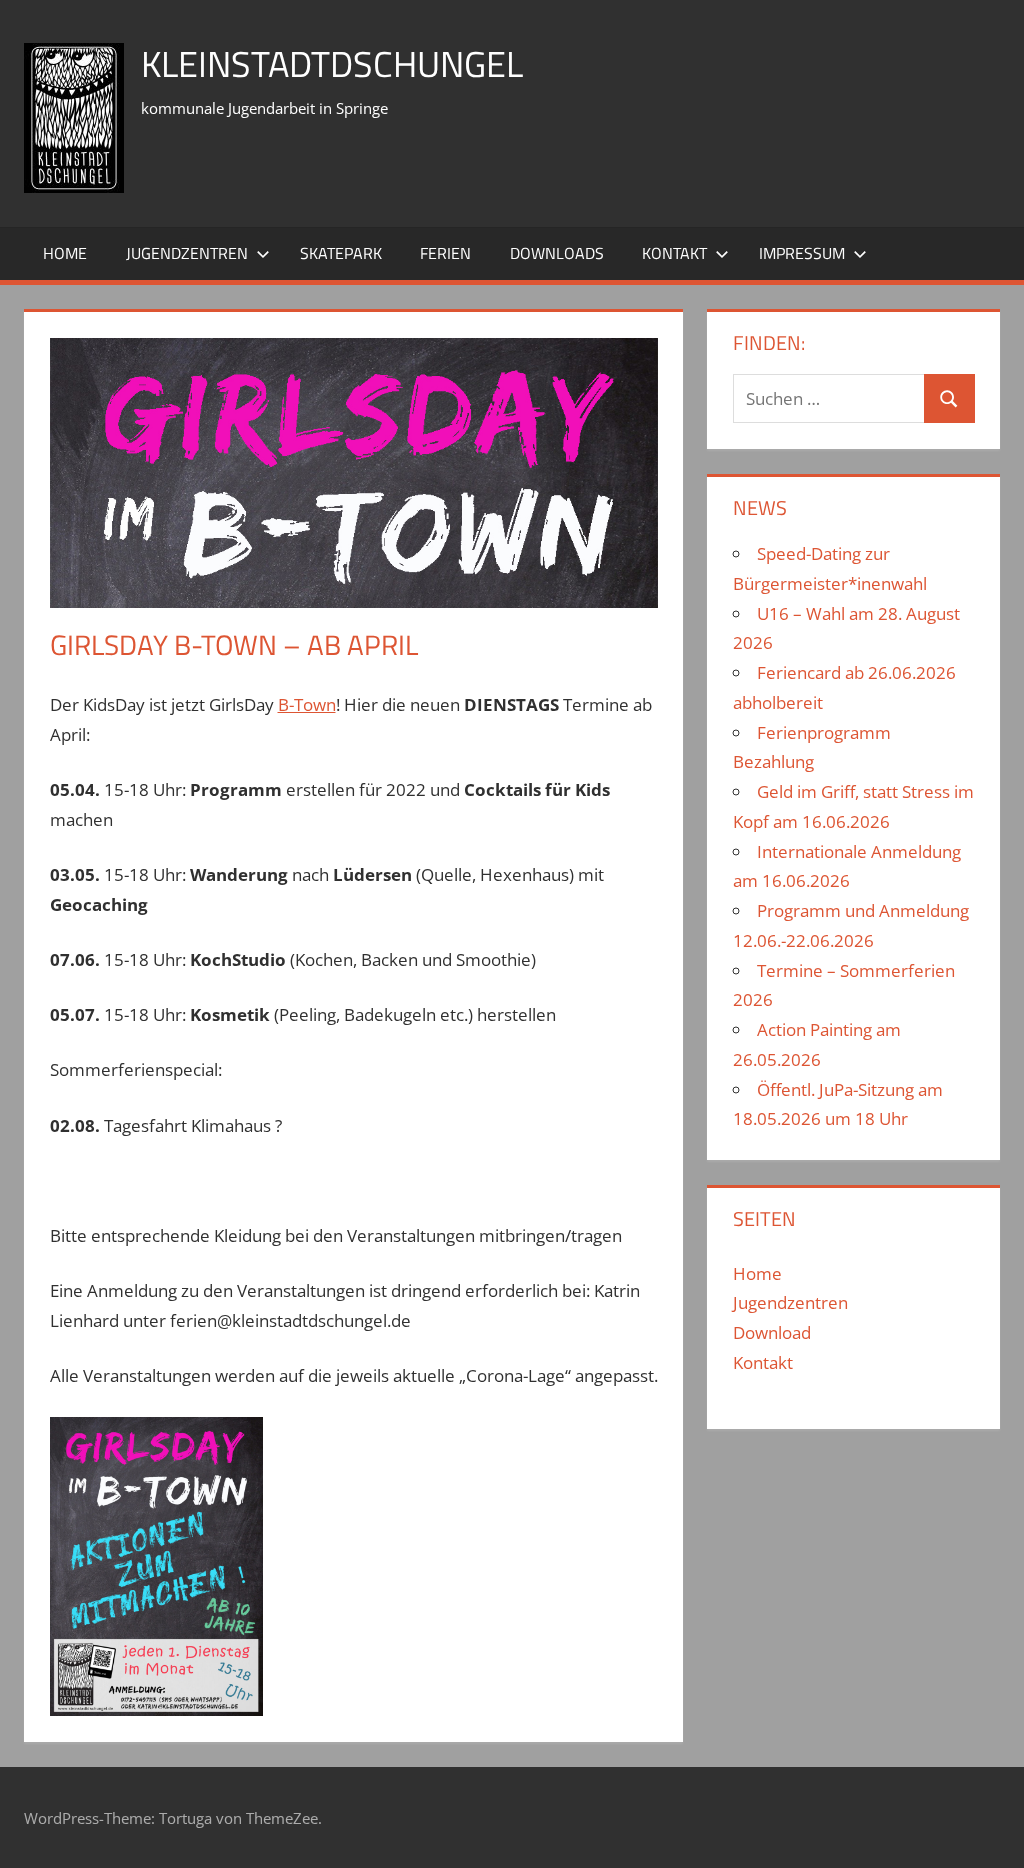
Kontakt (674, 253)
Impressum (802, 253)
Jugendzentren (187, 253)
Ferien (445, 253)
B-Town (307, 704)
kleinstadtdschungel (332, 63)
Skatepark (341, 253)
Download (772, 1332)
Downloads (557, 253)
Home (65, 253)
